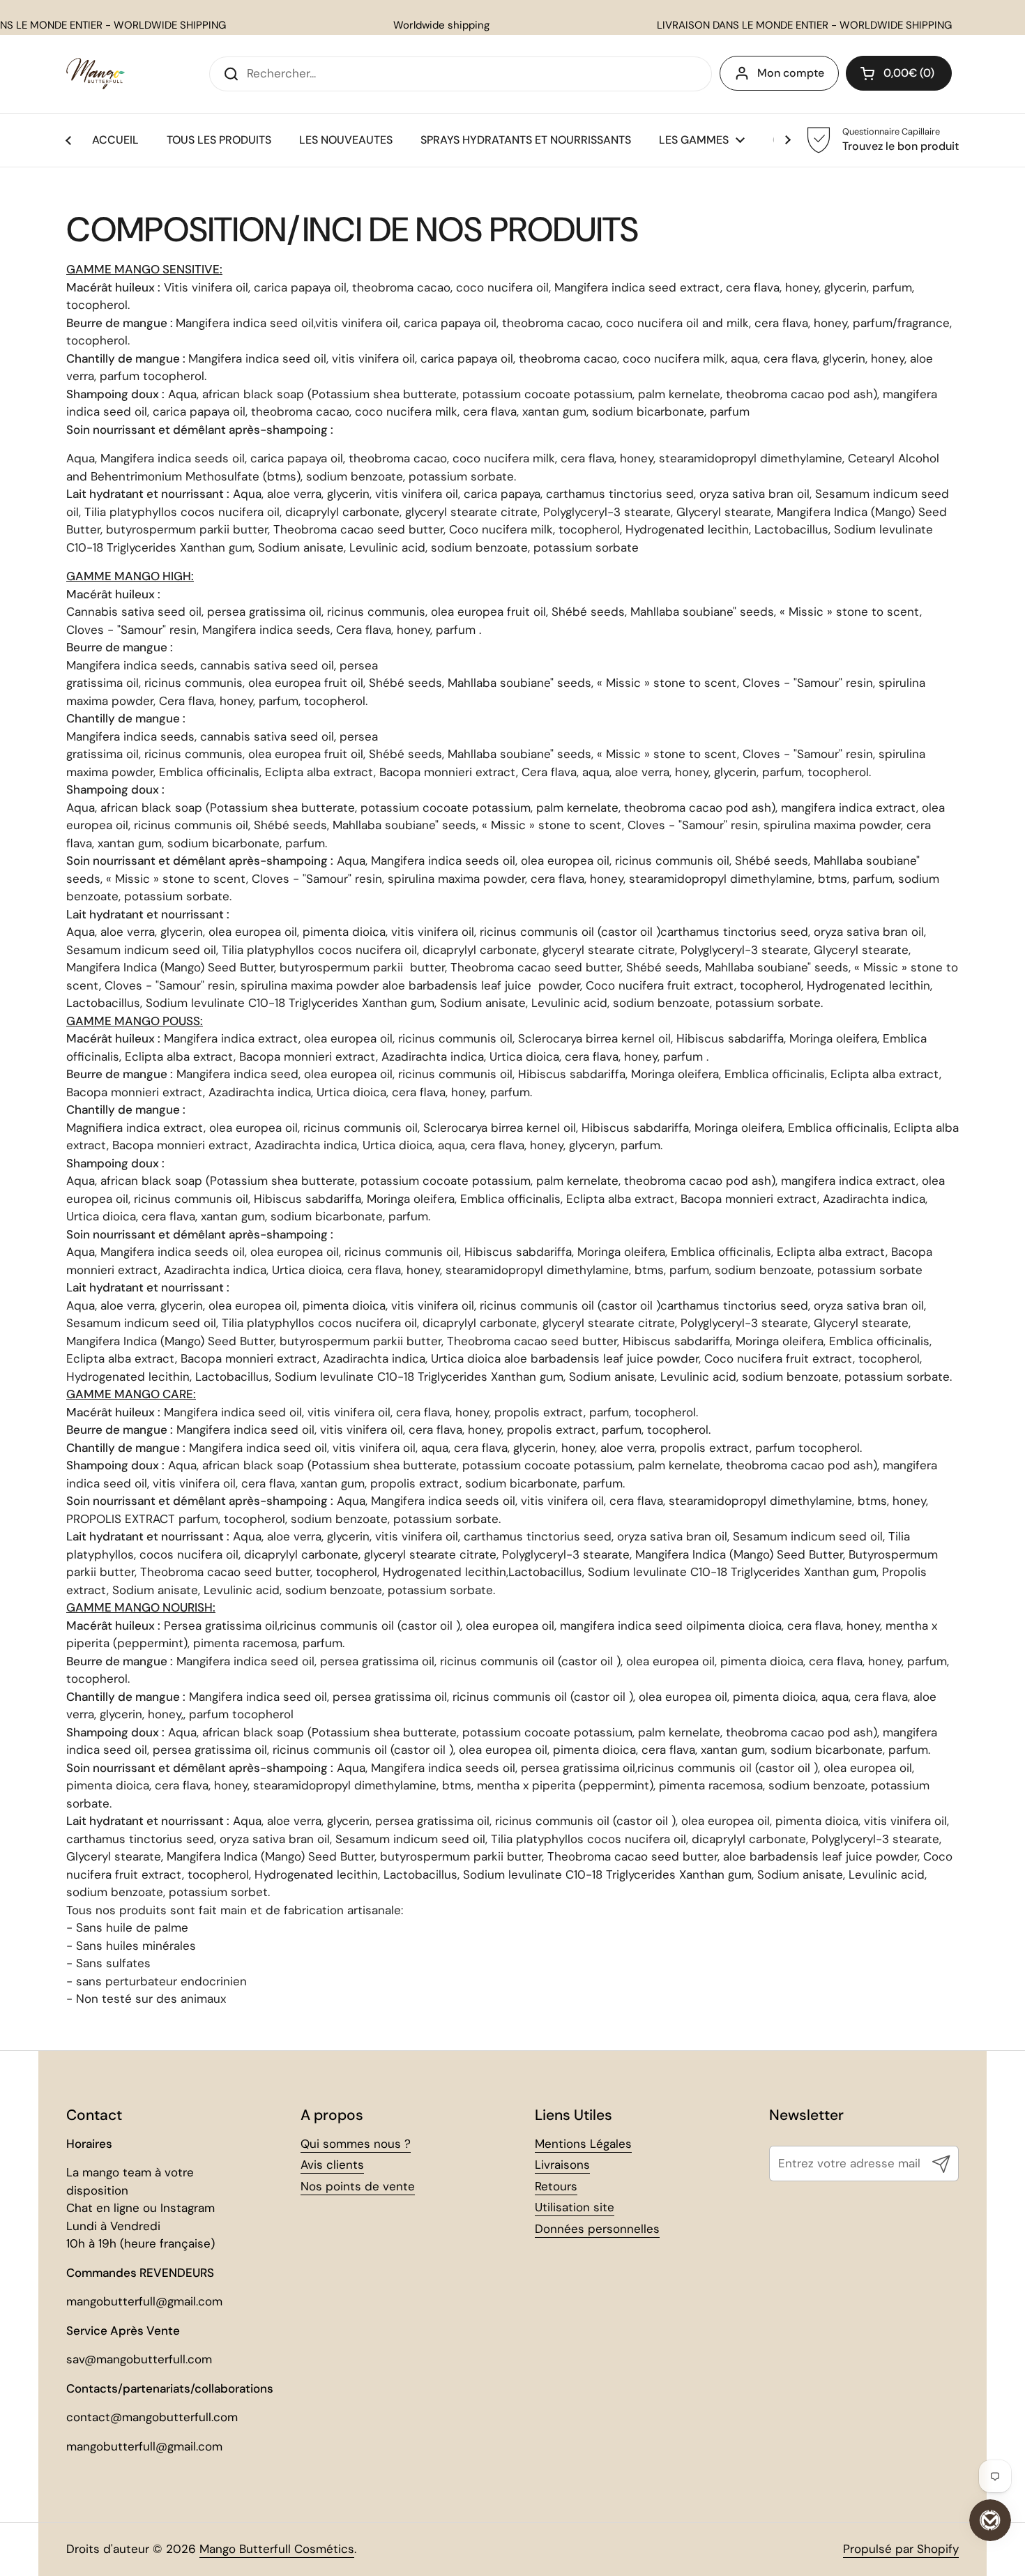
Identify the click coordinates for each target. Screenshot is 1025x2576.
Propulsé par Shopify (901, 2549)
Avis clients (332, 2165)
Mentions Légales (583, 2144)
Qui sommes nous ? (356, 2144)
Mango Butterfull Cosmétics (277, 2549)
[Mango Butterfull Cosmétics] (96, 74)
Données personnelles (597, 2229)
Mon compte (791, 73)
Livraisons (562, 2165)
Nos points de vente (358, 2186)
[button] (899, 73)
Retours (556, 2186)
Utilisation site (575, 2207)
